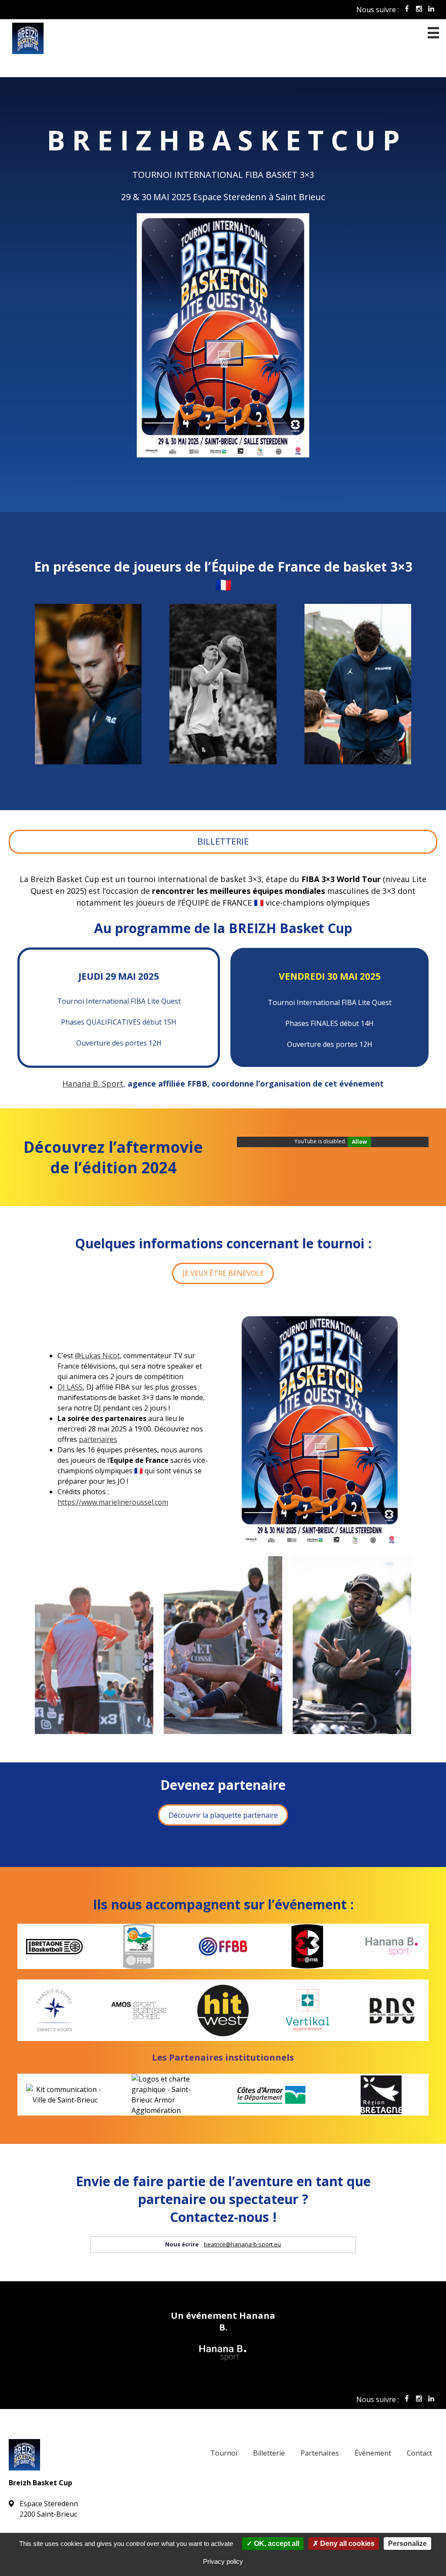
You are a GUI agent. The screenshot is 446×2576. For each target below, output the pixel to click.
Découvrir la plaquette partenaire (223, 1815)
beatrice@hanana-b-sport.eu (242, 2244)
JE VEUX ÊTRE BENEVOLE (223, 1273)
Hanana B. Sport (93, 1084)
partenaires (98, 1439)
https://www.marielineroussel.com (113, 1502)
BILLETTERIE (223, 841)
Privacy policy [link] (223, 2561)
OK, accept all (276, 2544)
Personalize (407, 2544)
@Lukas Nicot (97, 1356)
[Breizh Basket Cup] (223, 38)
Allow (359, 1142)
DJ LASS (70, 1387)
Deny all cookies (346, 2544)
